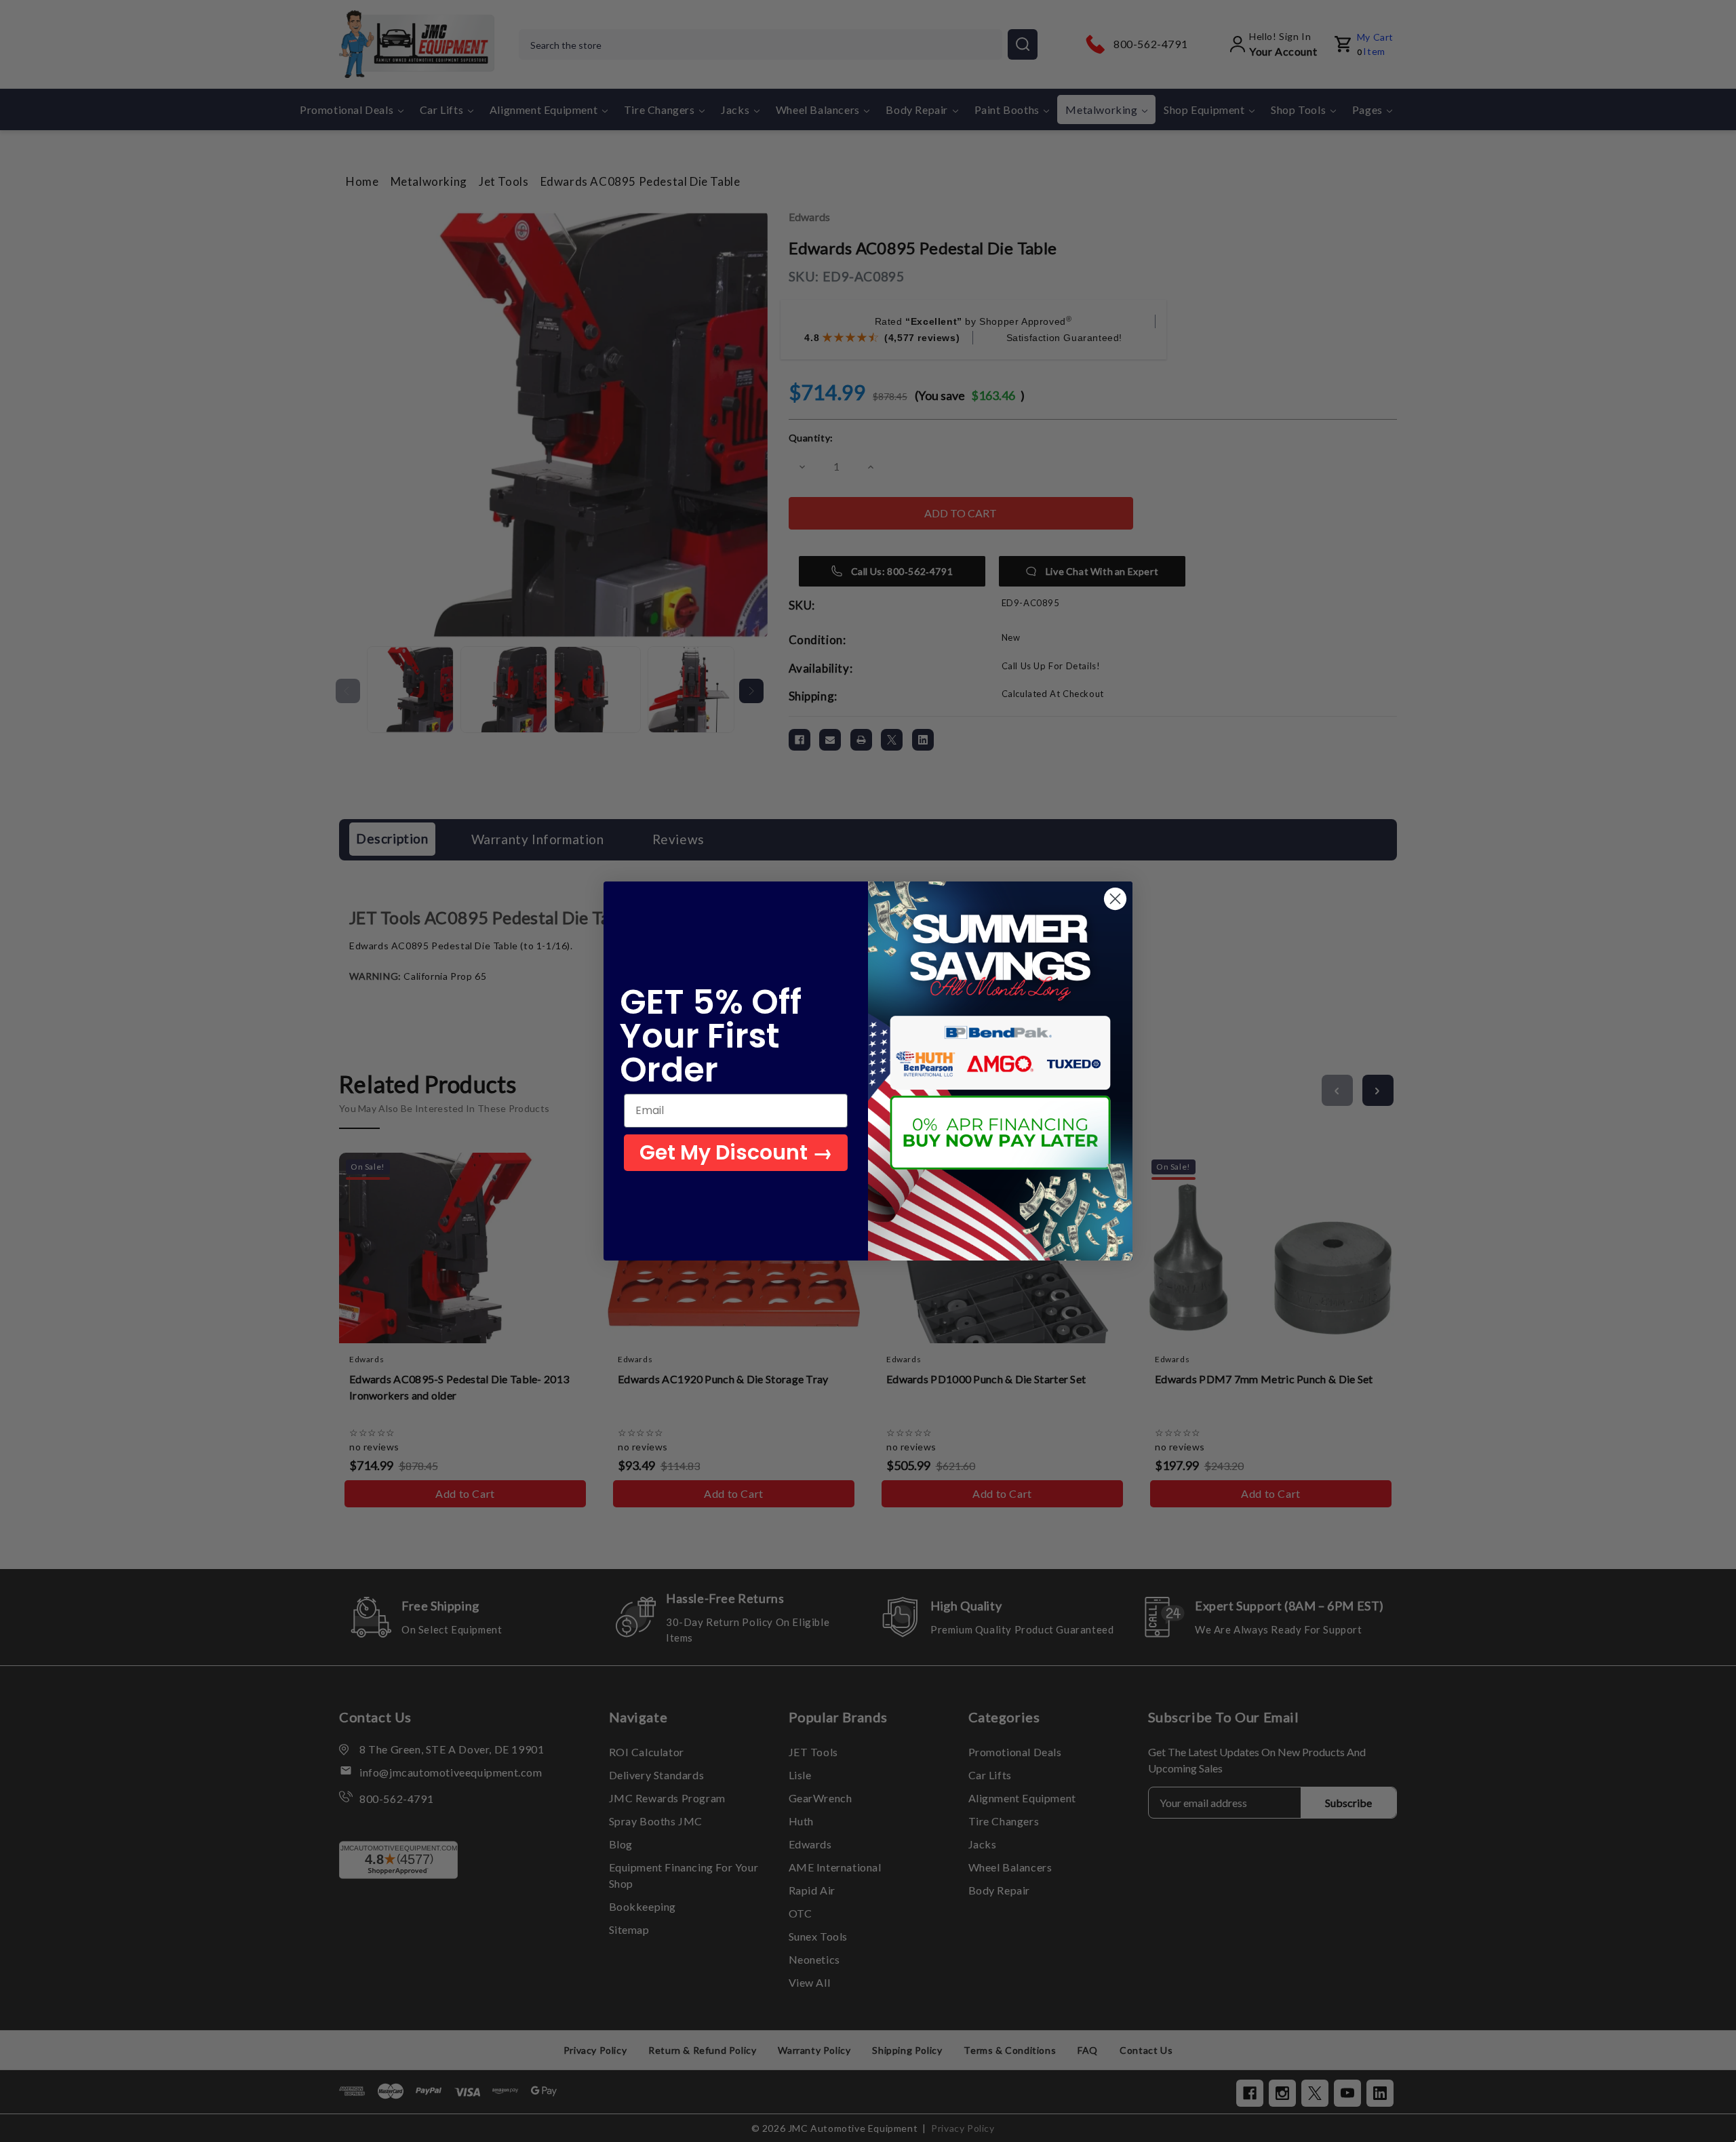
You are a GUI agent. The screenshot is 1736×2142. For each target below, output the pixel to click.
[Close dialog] (1115, 899)
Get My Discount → (736, 1152)
